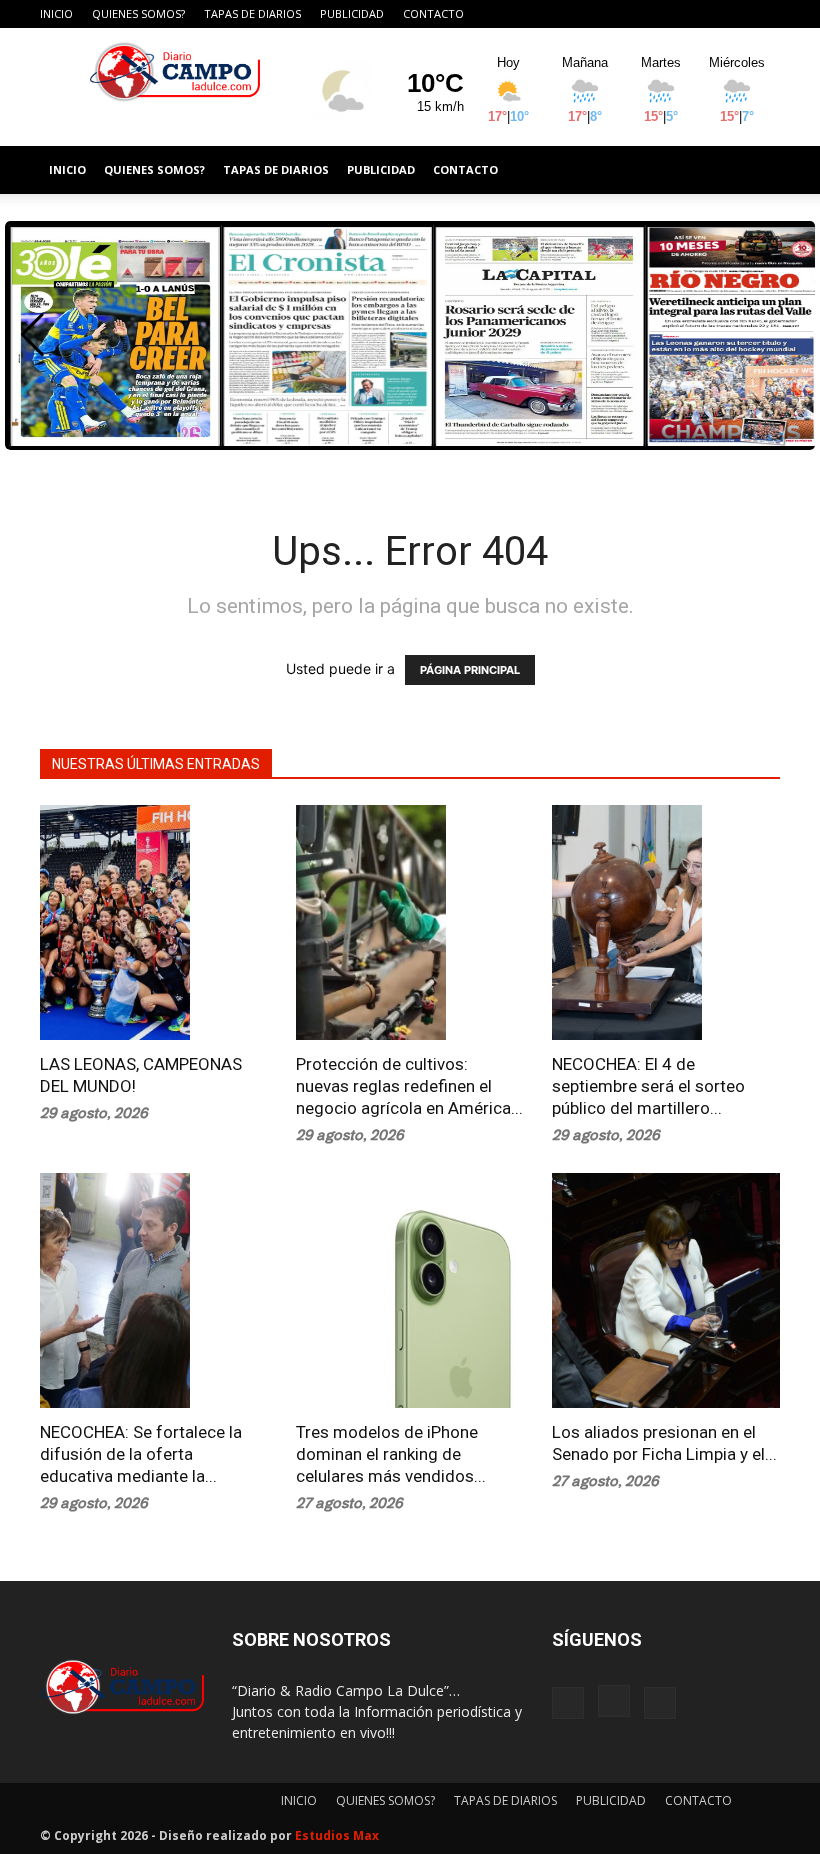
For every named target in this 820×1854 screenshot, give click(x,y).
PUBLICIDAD (352, 13)
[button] (32, 335)
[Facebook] (699, 14)
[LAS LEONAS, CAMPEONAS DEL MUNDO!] (154, 922)
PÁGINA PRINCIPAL (470, 670)
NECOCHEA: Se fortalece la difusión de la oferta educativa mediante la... (141, 1454)
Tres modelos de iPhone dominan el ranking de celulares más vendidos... (391, 1454)
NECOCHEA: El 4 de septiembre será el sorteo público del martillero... (648, 1086)
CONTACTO (433, 13)
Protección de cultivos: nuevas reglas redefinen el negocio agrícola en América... (409, 1086)
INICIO (56, 13)
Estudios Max (337, 1835)
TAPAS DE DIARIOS (252, 13)
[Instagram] (732, 14)
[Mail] (765, 14)
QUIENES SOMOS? (138, 13)
